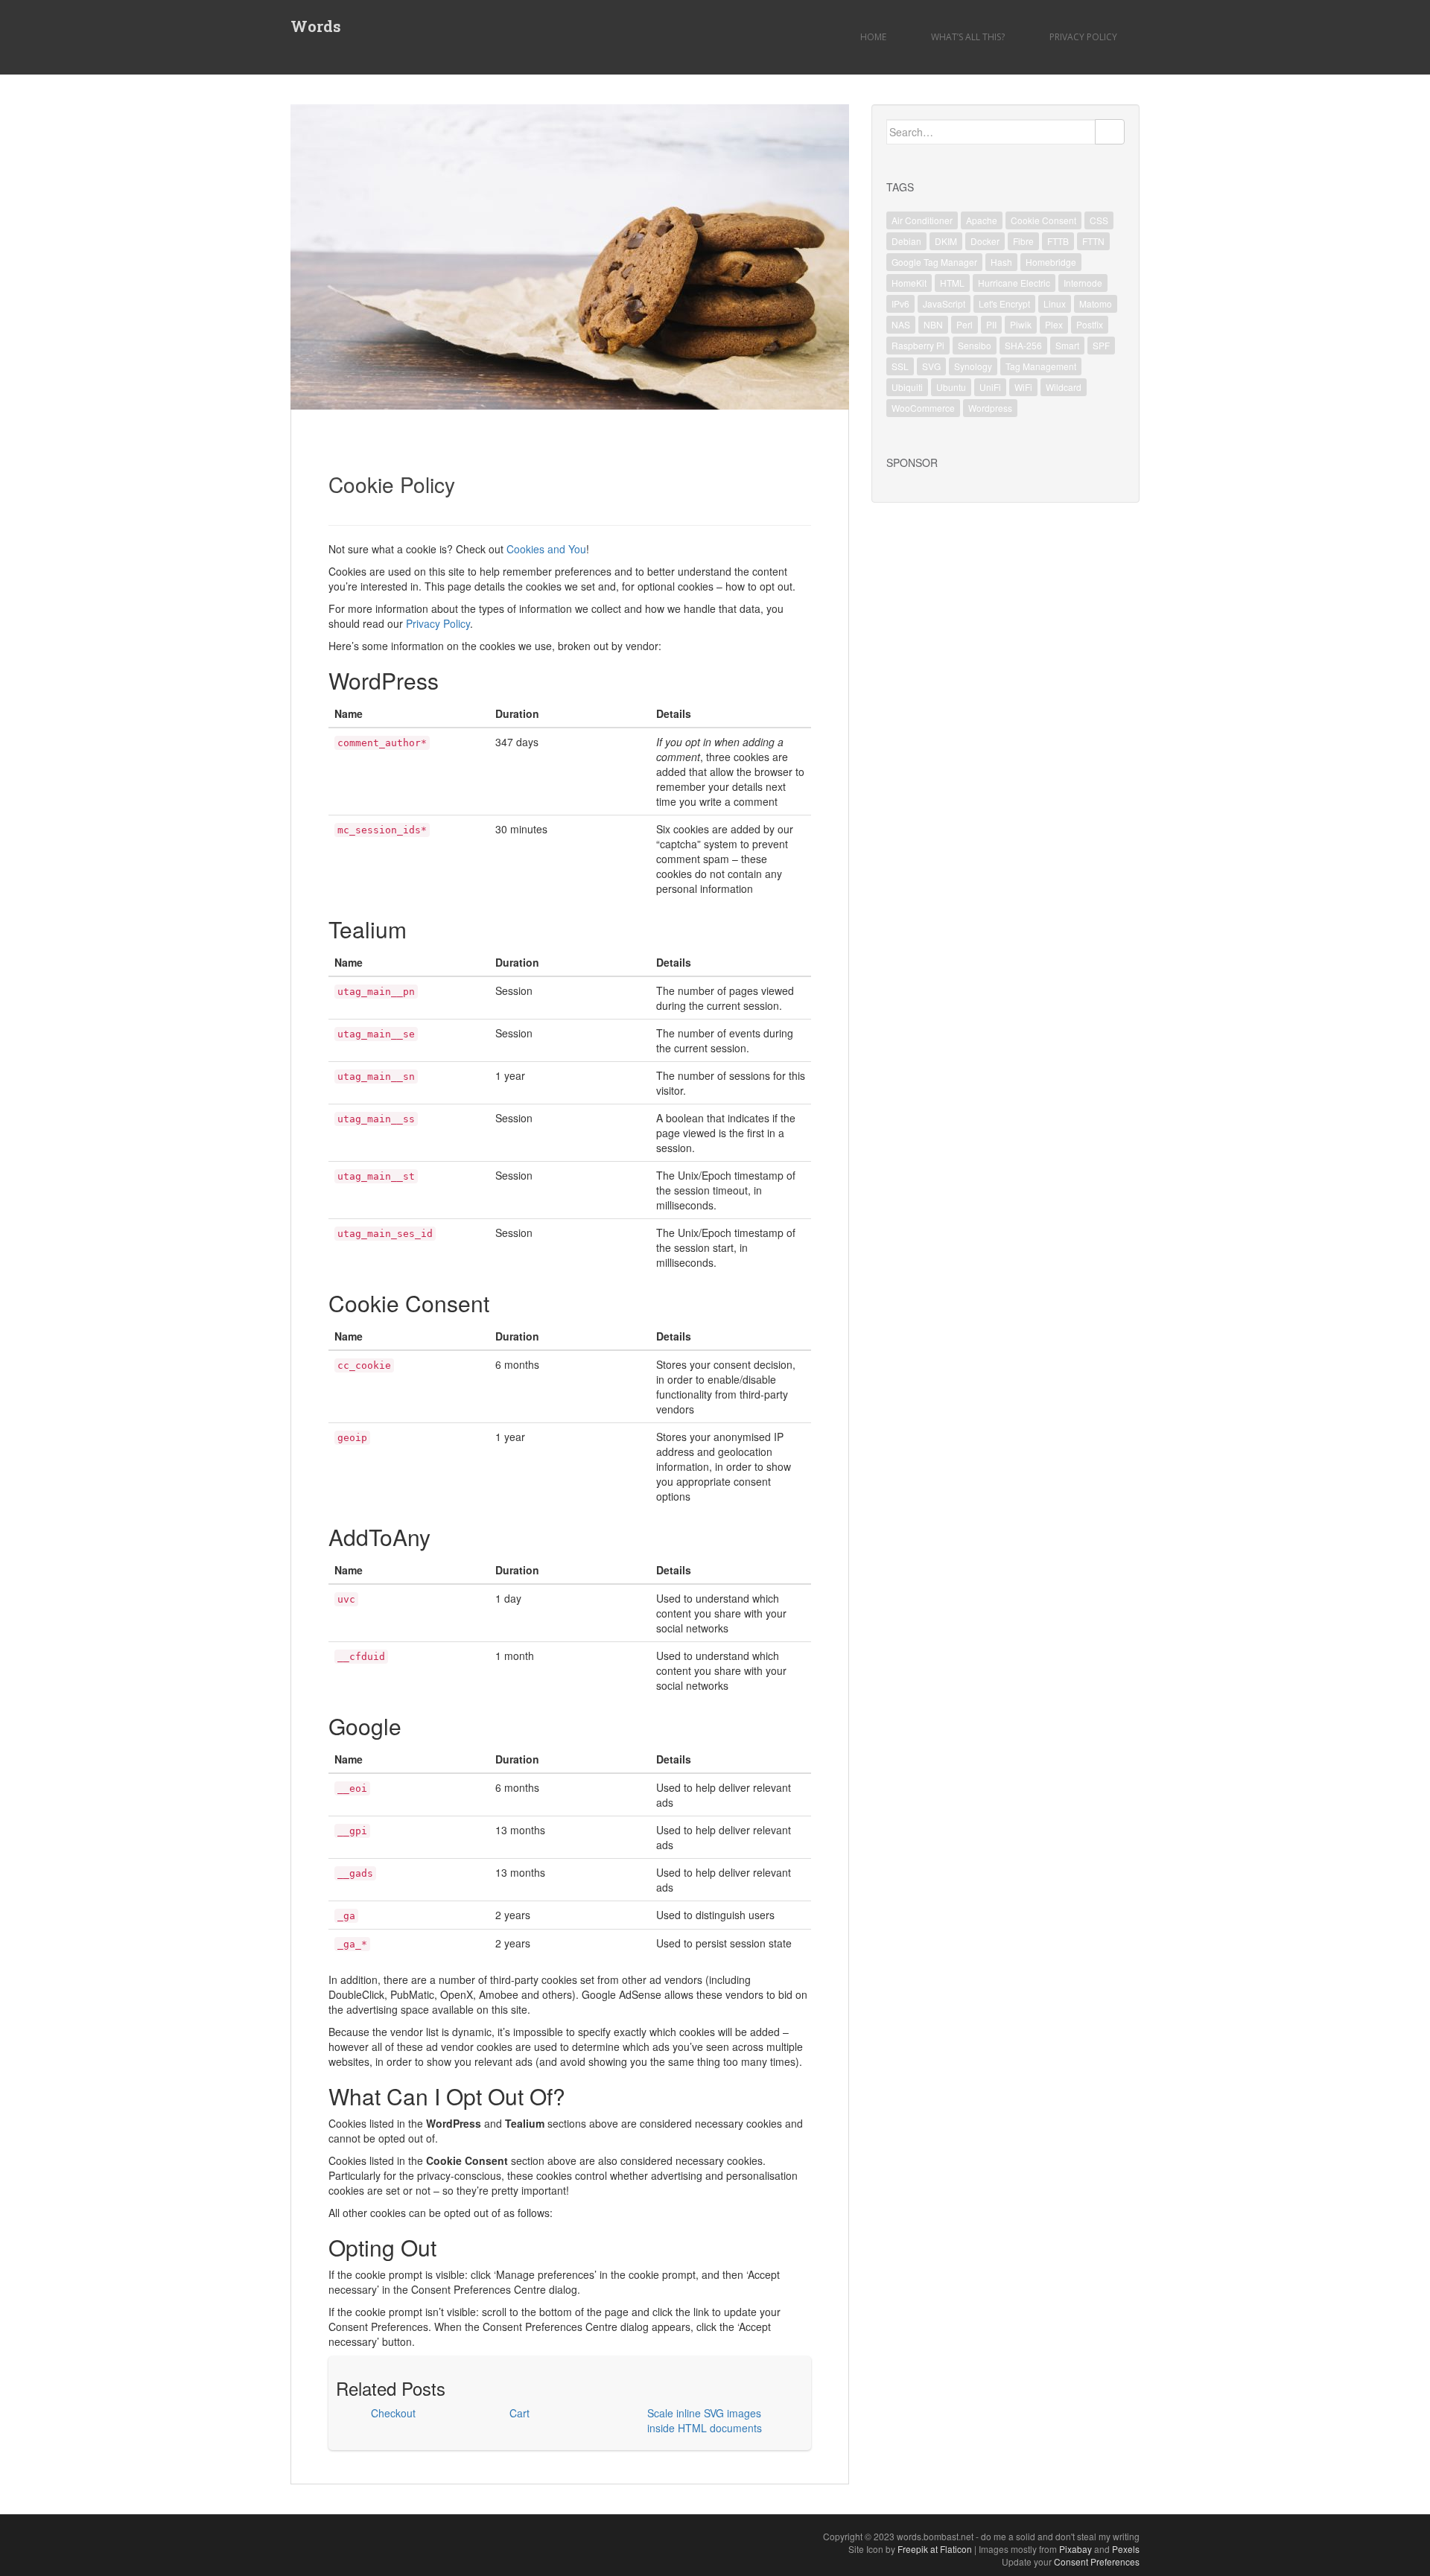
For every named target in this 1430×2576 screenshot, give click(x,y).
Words (316, 26)
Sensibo (975, 345)
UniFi (990, 387)
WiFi (1023, 387)
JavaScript (944, 303)
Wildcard (1064, 387)
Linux (1055, 303)
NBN (933, 324)
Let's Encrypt (1004, 303)
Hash (1001, 262)
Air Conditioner (922, 220)
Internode (1083, 283)
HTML (952, 283)
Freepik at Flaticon (935, 2549)
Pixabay (1075, 2549)
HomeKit (909, 283)
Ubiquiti (907, 387)
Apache (982, 220)
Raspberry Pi (918, 345)
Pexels (1126, 2549)
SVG (931, 366)
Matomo (1096, 303)
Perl (965, 324)
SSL (900, 366)
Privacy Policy (1083, 37)
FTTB (1058, 241)
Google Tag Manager (934, 262)
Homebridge (1051, 262)
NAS (901, 324)
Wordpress (990, 408)
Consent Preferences (1097, 2561)
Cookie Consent (1043, 220)
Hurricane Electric (1014, 283)
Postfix (1090, 324)
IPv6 (900, 303)
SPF (1101, 345)
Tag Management (1041, 366)
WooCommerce (923, 408)
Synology (973, 366)
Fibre (1023, 241)
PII (991, 324)
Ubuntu (951, 387)
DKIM (946, 241)
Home (873, 37)
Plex (1054, 324)
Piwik (1021, 324)
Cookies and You (546, 549)
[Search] (1110, 132)
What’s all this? (968, 37)
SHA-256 (1023, 345)
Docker (985, 241)
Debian (906, 241)
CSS (1099, 220)
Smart (1067, 345)
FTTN (1093, 241)
